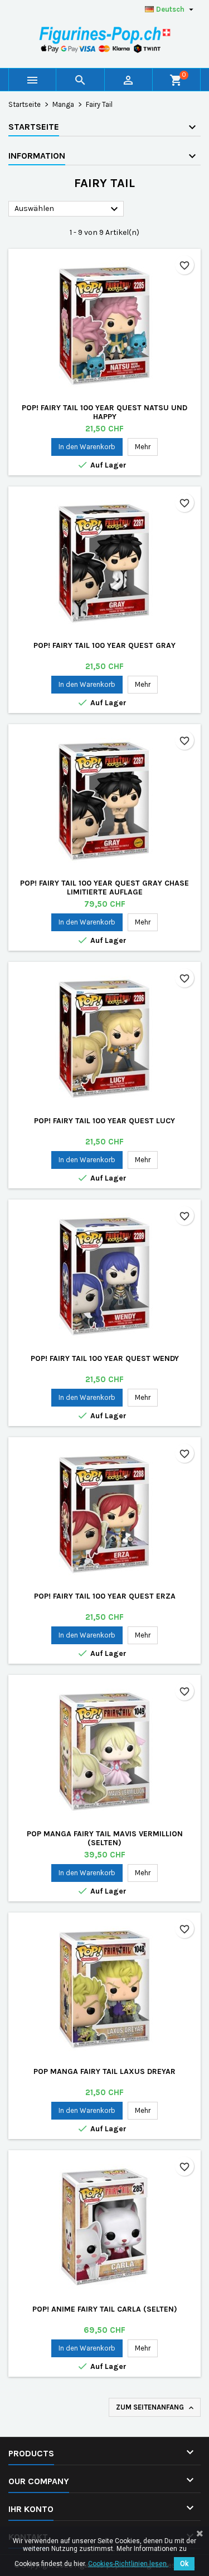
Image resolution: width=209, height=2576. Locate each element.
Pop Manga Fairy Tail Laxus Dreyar (104, 2071)
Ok (184, 2564)
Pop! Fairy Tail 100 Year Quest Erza (105, 1596)
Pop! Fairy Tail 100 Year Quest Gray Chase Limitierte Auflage (104, 888)
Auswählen (68, 209)
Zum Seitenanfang (156, 2408)
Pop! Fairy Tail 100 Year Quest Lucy (104, 1121)
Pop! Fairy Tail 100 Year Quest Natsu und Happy (104, 412)
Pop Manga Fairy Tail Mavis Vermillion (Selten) (105, 1838)
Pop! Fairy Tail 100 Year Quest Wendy (105, 1358)
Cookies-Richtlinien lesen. (128, 2564)
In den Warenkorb (87, 447)
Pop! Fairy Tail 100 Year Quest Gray (104, 645)
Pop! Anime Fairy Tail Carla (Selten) (105, 2309)
